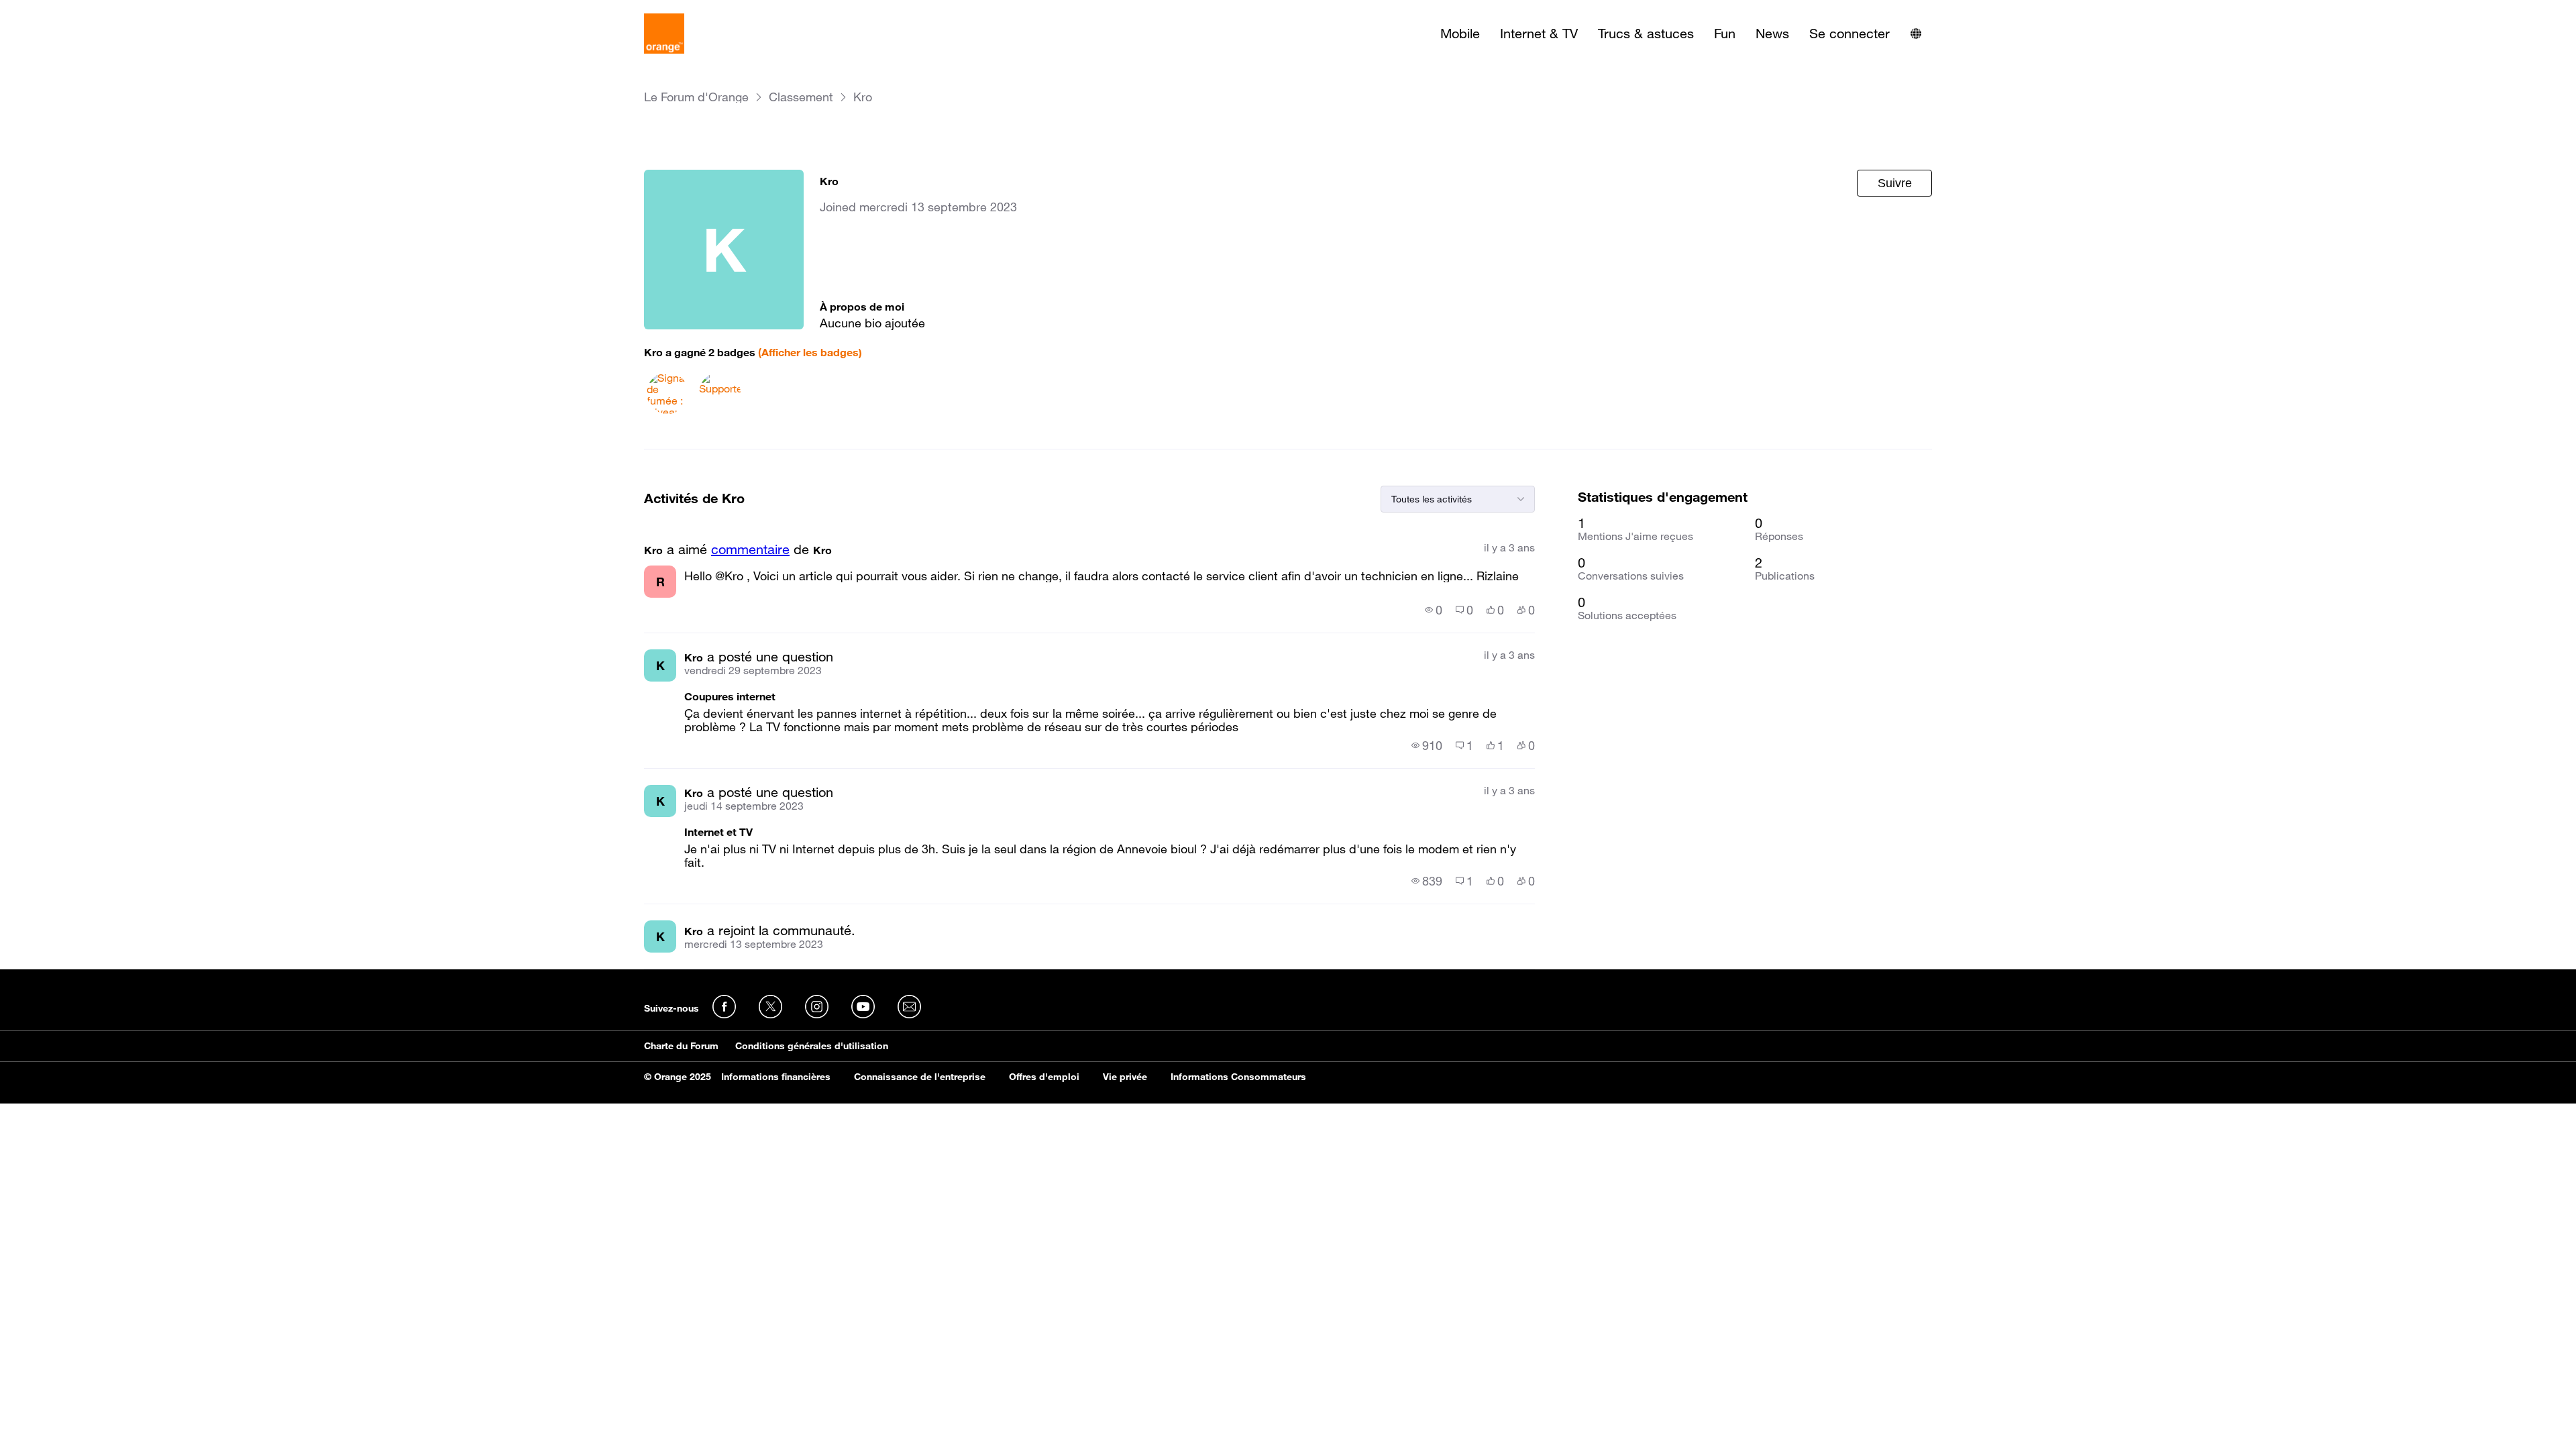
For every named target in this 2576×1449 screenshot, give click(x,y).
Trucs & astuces (1646, 34)
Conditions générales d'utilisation (812, 1046)
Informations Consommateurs (1238, 1077)
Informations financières (776, 1077)
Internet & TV (1539, 34)
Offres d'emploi (1044, 1077)
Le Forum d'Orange (696, 97)
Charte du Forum (681, 1046)
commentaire (750, 549)
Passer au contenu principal (71, 10)
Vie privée (1125, 1077)
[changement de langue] (1916, 34)
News (1772, 34)
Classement (801, 97)
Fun (1725, 34)
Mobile (1460, 34)
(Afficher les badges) (810, 352)
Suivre (1895, 183)
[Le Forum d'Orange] (664, 34)
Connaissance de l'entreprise (920, 1077)
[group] (1434, 610)
